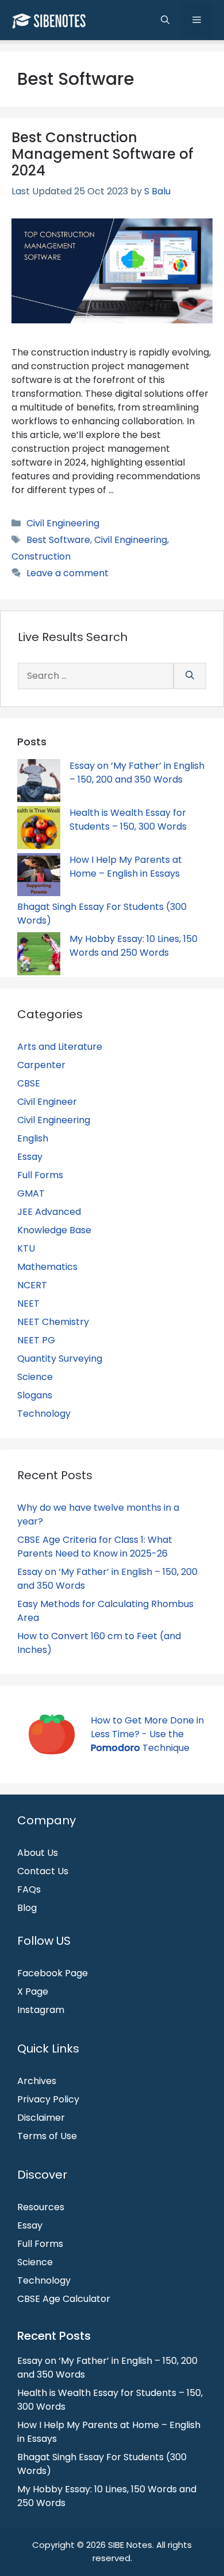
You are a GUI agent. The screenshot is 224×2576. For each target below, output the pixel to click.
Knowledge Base (54, 1230)
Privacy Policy (48, 2099)
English (33, 1138)
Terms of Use (47, 2136)
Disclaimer (41, 2118)
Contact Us (43, 1871)
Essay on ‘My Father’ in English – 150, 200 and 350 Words (137, 773)
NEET (28, 1303)
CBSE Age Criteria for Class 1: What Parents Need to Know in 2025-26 (95, 1547)
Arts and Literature (60, 1047)
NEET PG (36, 1340)
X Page (33, 1991)
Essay (30, 1157)
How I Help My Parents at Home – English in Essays (126, 867)
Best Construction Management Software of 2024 (103, 154)
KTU (26, 1248)
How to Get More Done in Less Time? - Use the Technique (147, 1734)
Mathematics (47, 1267)
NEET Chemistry (53, 1322)
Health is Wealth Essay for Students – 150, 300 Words (128, 820)
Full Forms (40, 1175)
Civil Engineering (63, 523)
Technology (44, 1414)
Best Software (58, 540)
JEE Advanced (49, 1212)
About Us (38, 1853)
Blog (27, 1908)
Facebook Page (53, 1973)
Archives (37, 2081)
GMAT (31, 1193)
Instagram (41, 2010)
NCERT (32, 1285)
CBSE (29, 1083)
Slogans (35, 1395)
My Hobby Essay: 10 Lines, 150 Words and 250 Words (134, 946)
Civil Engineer (47, 1102)
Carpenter (41, 1065)
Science (35, 1377)
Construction (41, 556)
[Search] (190, 676)
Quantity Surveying (60, 1359)
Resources (41, 2207)
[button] (165, 20)
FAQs (29, 1889)
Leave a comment (67, 573)
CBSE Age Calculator (64, 2299)
